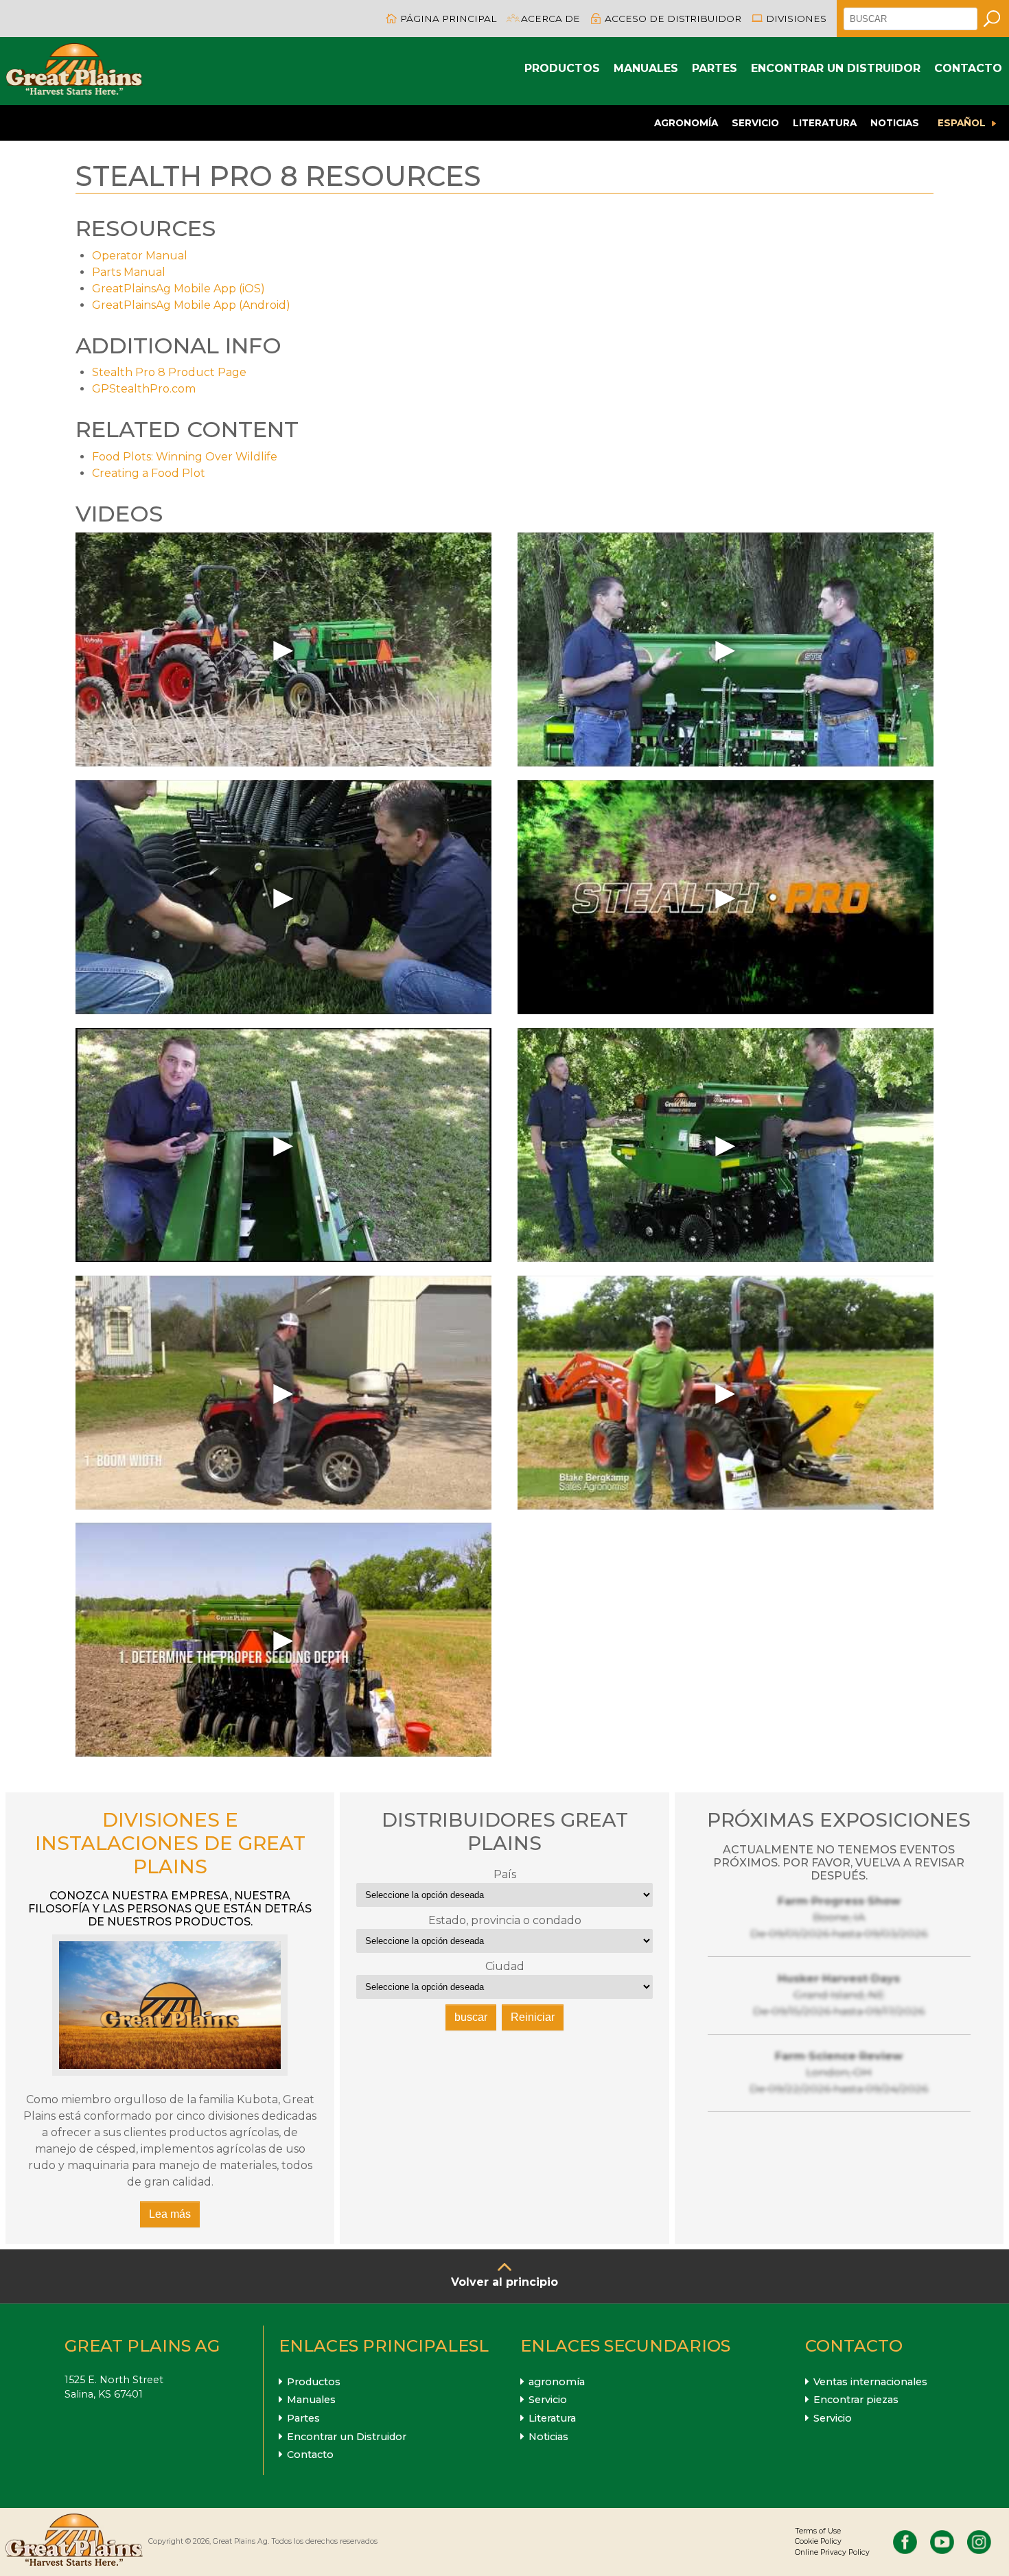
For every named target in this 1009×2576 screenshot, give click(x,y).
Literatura (825, 123)
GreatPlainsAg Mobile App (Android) (191, 305)
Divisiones (796, 19)
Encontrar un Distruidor (836, 68)
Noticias (895, 123)
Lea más (170, 2214)
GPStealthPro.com (144, 389)
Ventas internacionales (870, 2382)
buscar (471, 2017)
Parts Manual (129, 272)
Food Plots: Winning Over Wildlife (185, 457)
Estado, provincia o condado (505, 1920)
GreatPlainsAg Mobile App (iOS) (178, 289)
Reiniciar (533, 2017)
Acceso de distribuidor (673, 19)
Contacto (968, 68)
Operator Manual (140, 256)
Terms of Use (818, 2531)
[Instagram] (979, 2542)
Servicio (755, 123)
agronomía (686, 123)
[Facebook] (905, 2542)
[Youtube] (942, 2542)
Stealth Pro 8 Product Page (169, 372)
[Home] (74, 71)
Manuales (646, 68)
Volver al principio (505, 2282)
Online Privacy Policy (832, 2552)
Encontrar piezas (856, 2400)
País (505, 1874)
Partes (715, 68)
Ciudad (505, 1966)
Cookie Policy (818, 2541)
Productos (562, 68)
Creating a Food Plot (149, 473)
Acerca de (550, 19)
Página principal (448, 19)
